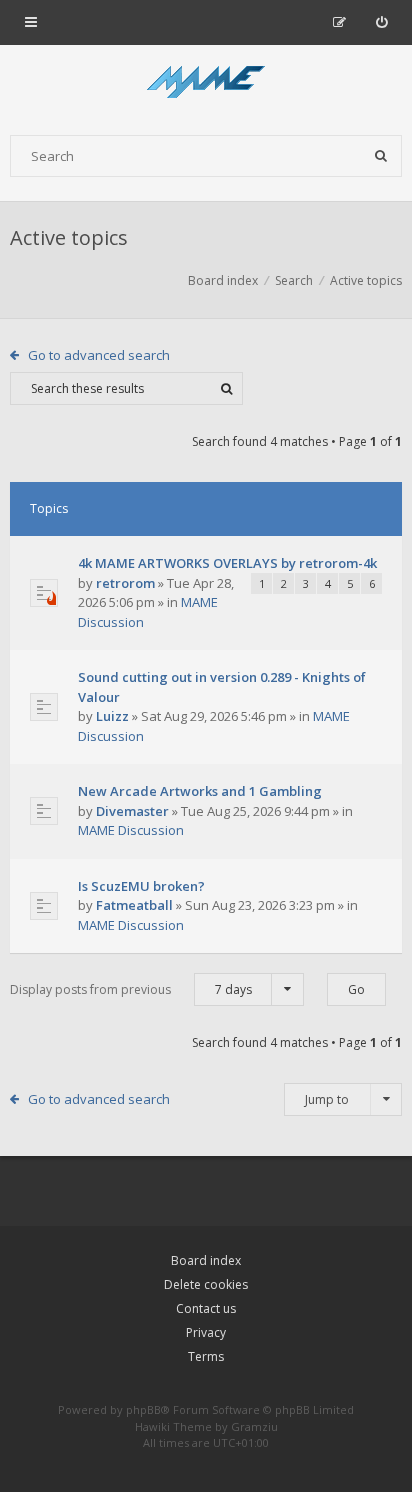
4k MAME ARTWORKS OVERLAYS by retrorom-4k (227, 563)
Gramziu (254, 1426)
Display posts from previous (131, 989)
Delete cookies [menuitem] (206, 1284)
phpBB (143, 1409)
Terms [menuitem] (206, 1356)
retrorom (125, 583)
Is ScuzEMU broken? (141, 886)
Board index (206, 1260)
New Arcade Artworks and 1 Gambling (200, 791)
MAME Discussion (131, 830)
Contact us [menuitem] (206, 1308)
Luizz (112, 716)
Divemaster (132, 811)
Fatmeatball (134, 905)
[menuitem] (381, 22)
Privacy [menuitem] (206, 1332)
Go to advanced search (99, 355)
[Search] (381, 156)
